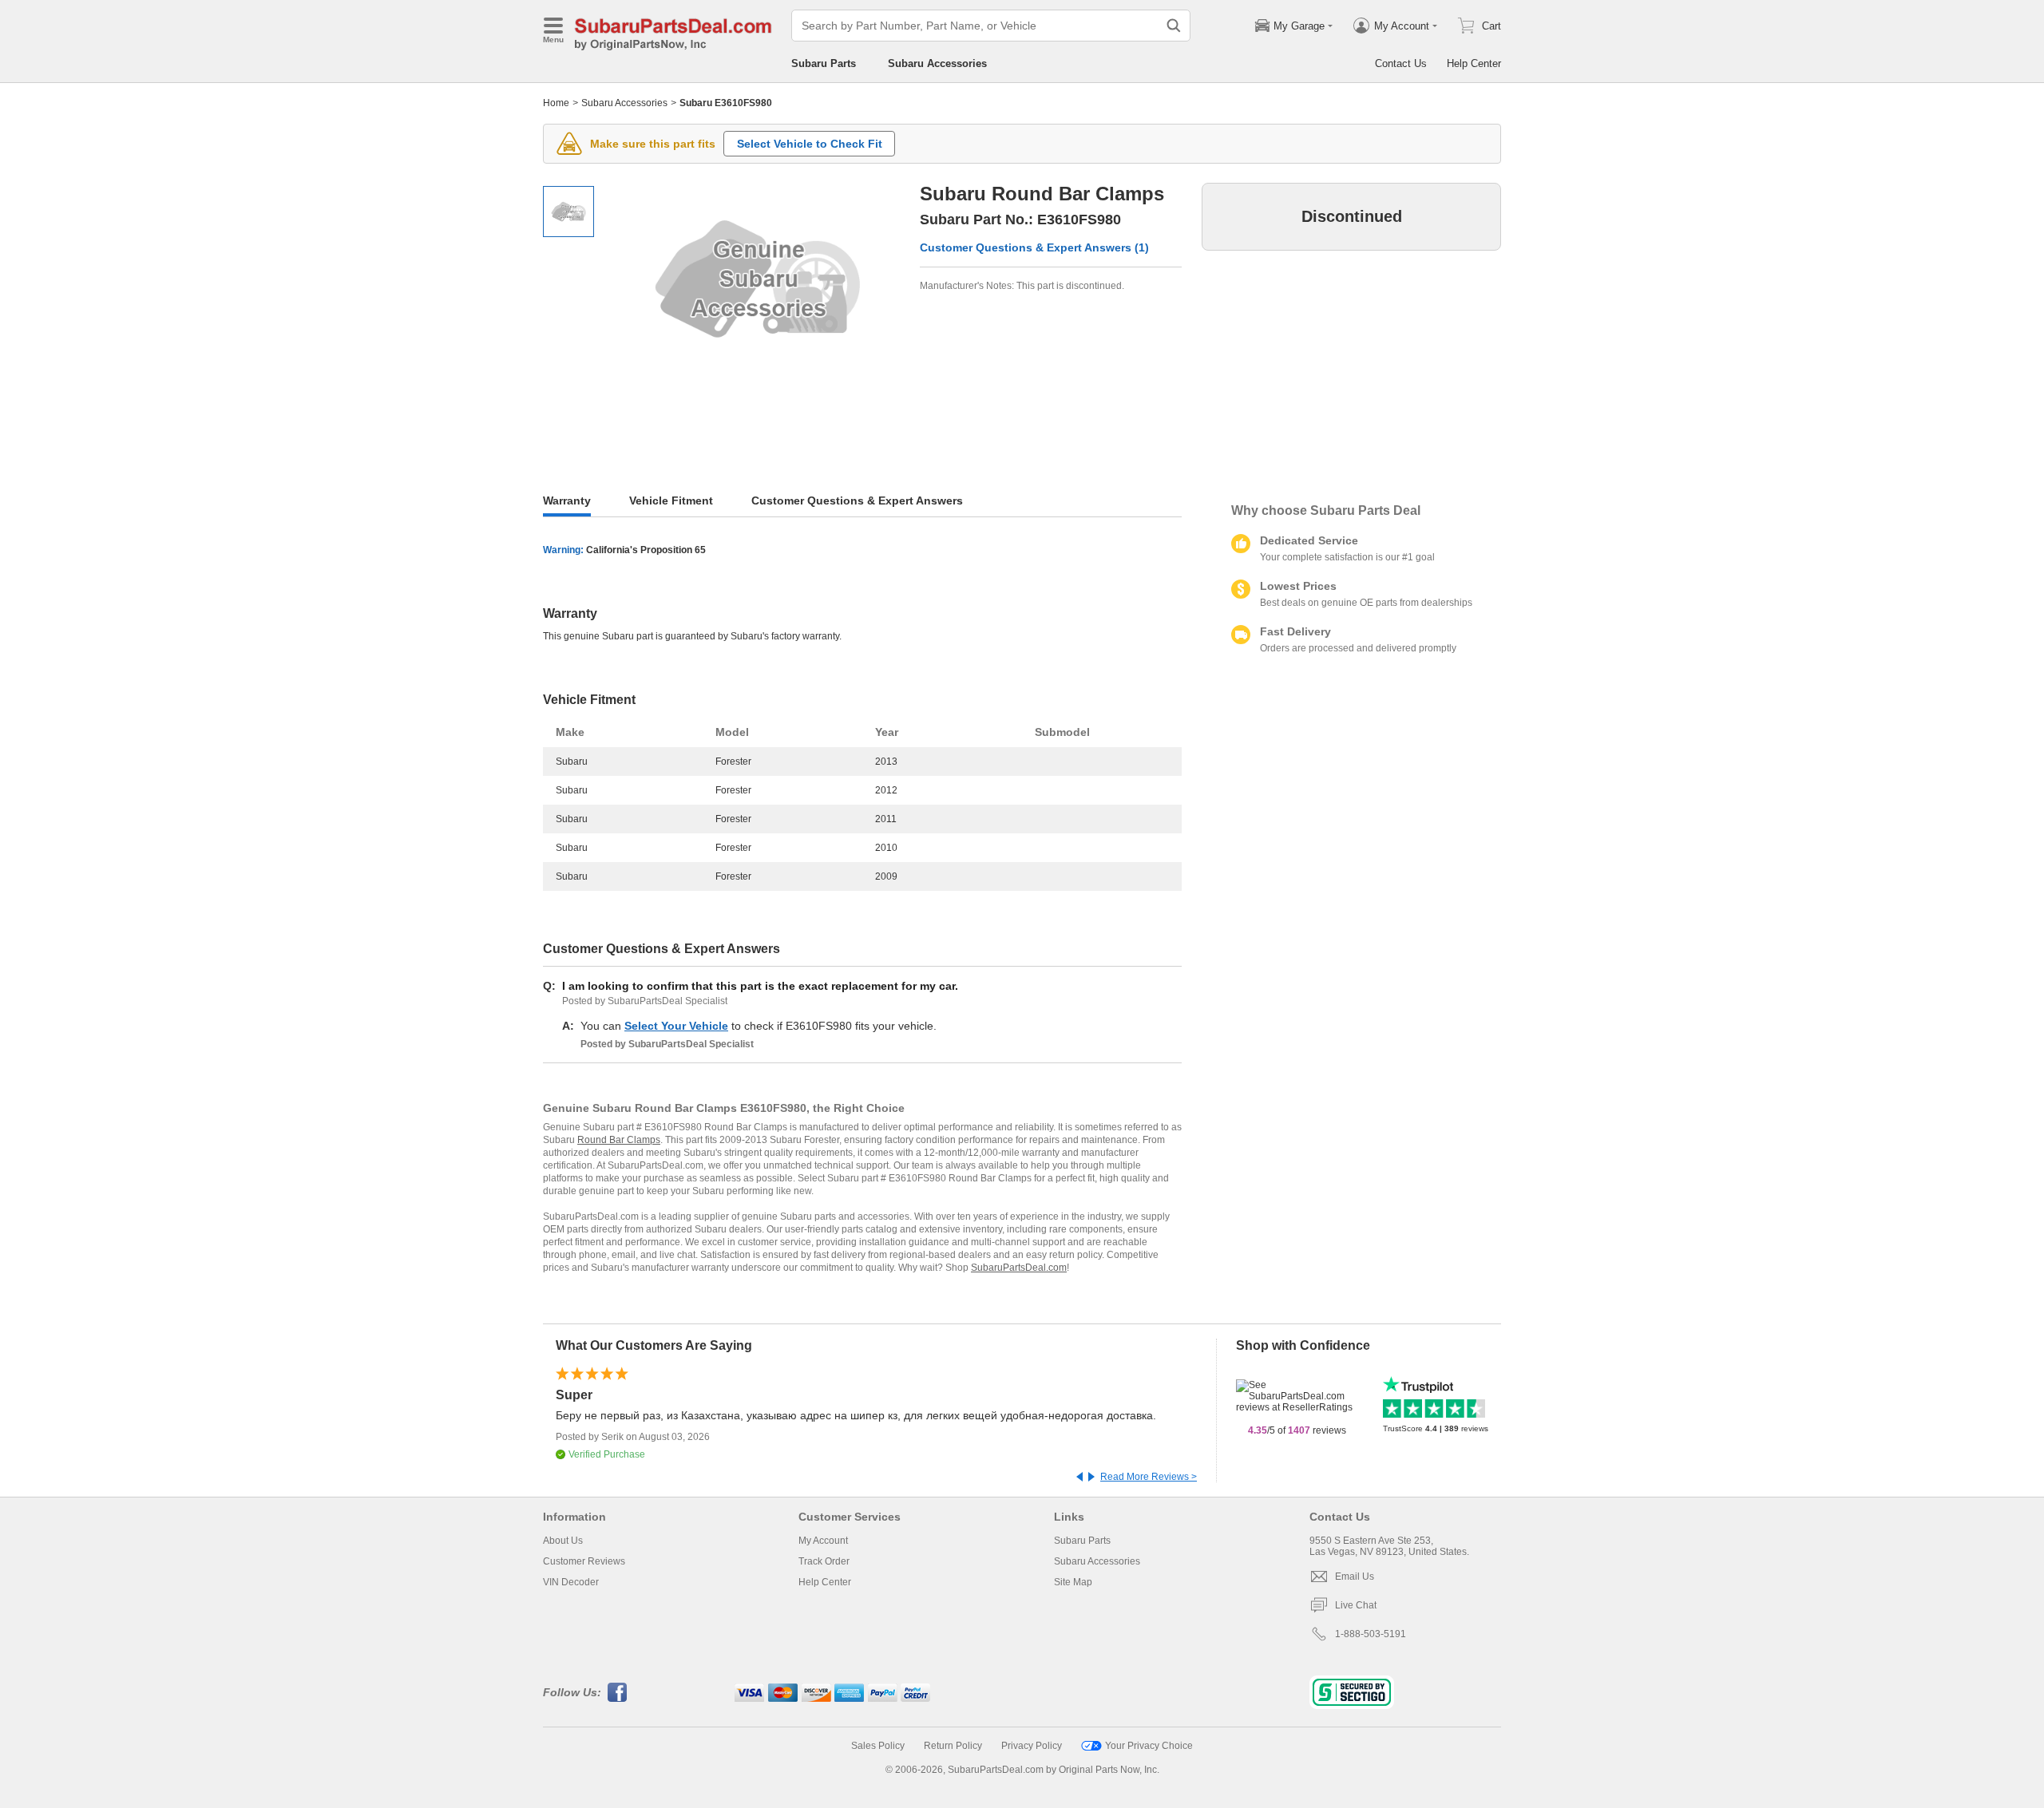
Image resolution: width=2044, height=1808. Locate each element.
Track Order (824, 1561)
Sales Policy (878, 1746)
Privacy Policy (1032, 1746)
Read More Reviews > (1149, 1477)
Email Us (1355, 1577)
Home (556, 103)
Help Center (1474, 63)
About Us (563, 1541)
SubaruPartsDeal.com (1019, 1268)
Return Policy (953, 1746)
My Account (823, 1541)
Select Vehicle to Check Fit (810, 144)
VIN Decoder (571, 1582)
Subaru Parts (824, 63)
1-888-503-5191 (1371, 1634)
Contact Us (1401, 63)
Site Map (1073, 1582)
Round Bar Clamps (619, 1140)
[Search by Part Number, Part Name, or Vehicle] (1174, 26)
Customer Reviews (584, 1561)
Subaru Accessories (937, 63)
